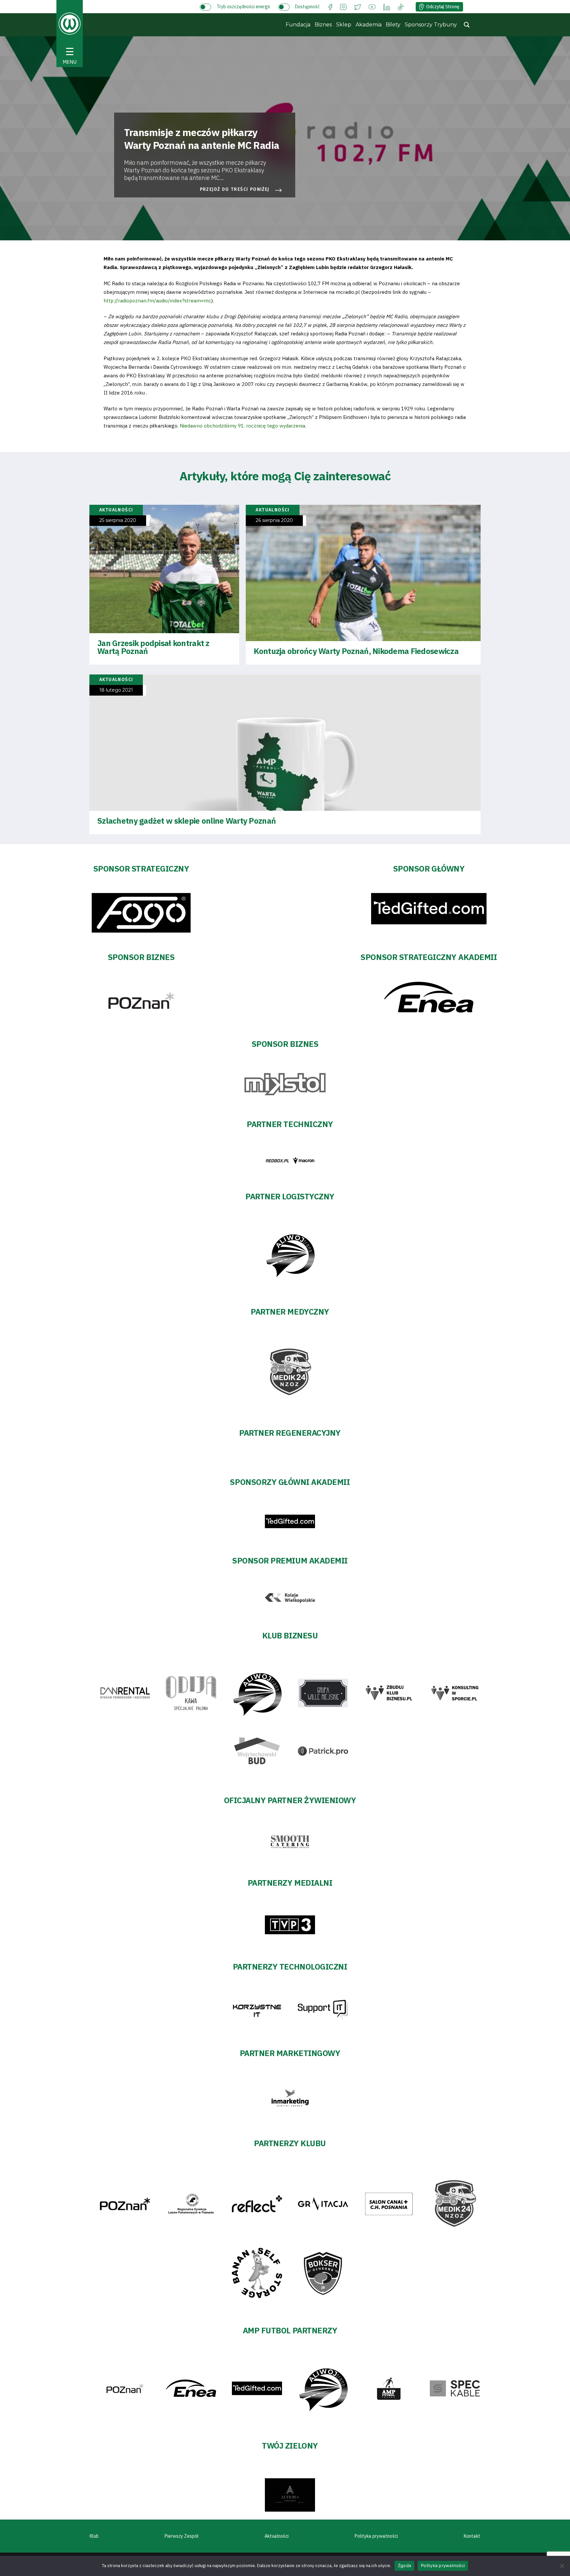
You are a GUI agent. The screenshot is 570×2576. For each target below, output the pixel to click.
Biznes (323, 25)
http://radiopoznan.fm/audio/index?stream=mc (157, 301)
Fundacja (298, 25)
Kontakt (472, 2536)
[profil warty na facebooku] (330, 6)
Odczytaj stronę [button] (443, 7)
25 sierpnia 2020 (118, 520)
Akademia (369, 25)
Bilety (393, 25)
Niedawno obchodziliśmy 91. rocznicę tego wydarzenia (242, 426)
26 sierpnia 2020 (274, 520)
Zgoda (404, 2565)
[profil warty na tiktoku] (401, 6)
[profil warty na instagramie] (343, 6)
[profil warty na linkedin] (387, 6)
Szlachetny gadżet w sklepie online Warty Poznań (187, 821)
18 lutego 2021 (116, 690)
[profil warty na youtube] (372, 6)
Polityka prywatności (376, 2536)
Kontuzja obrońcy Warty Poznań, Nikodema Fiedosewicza (356, 651)
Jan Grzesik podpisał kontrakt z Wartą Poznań (153, 647)
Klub (94, 2536)
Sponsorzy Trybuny (431, 25)
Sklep (344, 25)
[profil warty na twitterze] (358, 6)
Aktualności (277, 2536)
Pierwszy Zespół (182, 2536)
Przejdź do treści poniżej (235, 189)
